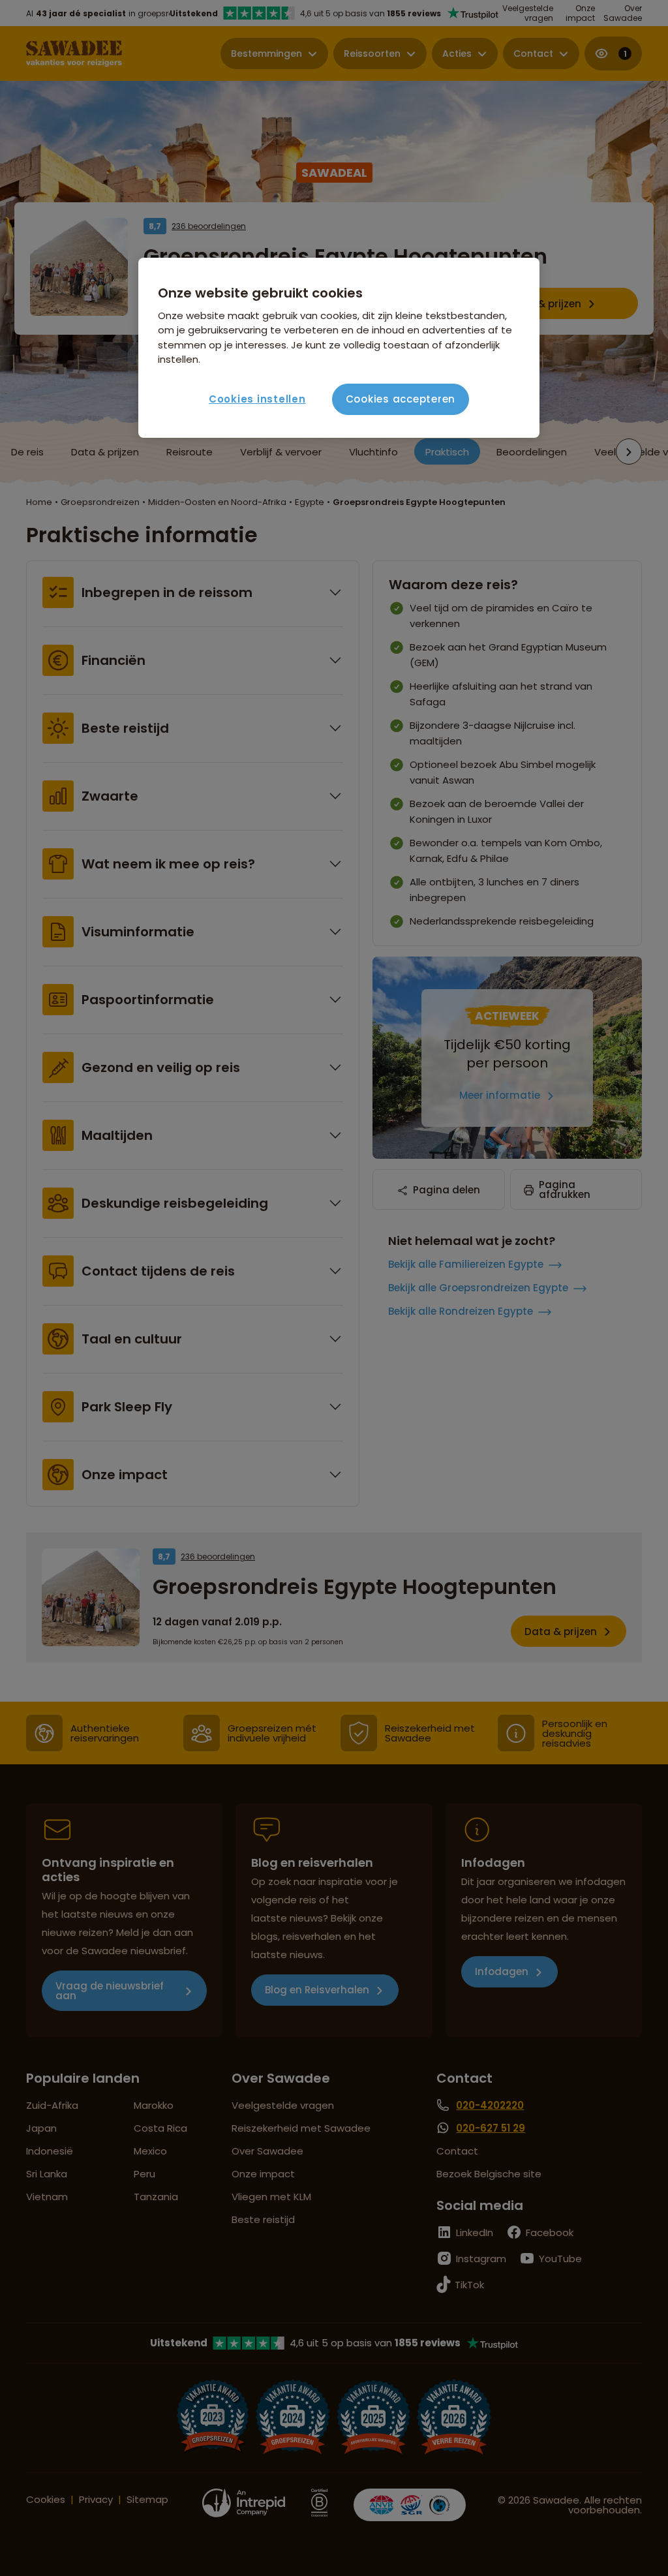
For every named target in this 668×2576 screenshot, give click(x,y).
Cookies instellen (257, 399)
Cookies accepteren (401, 399)
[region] (339, 348)
